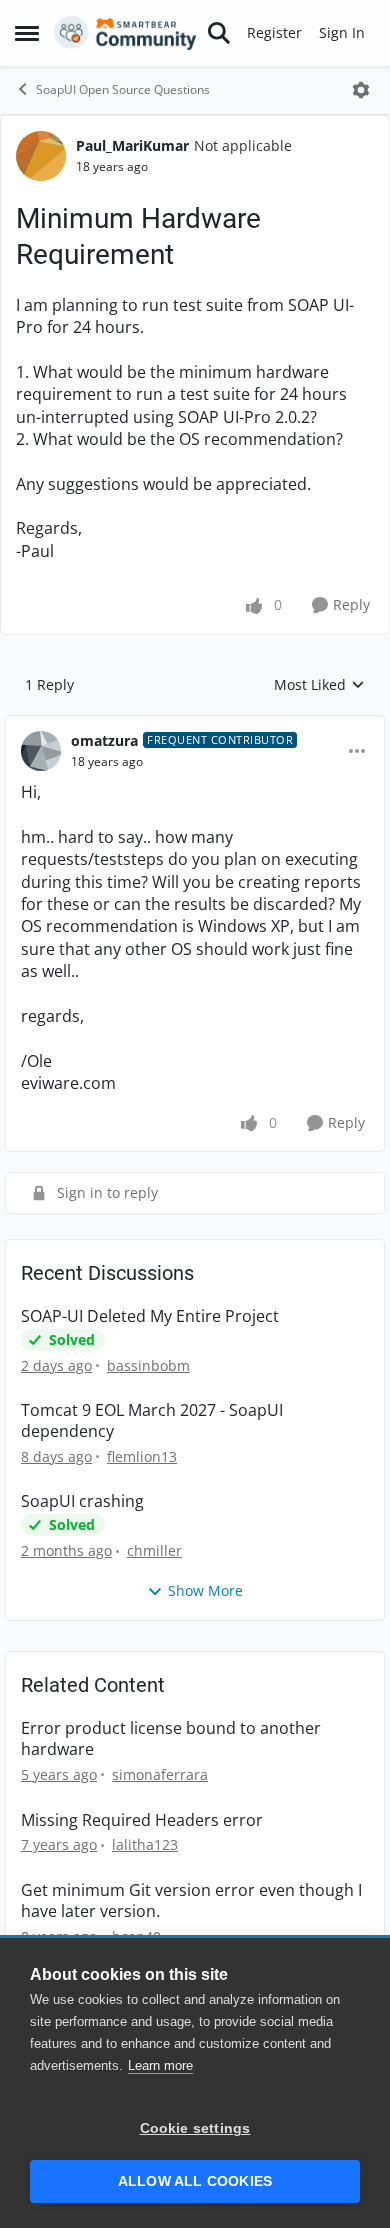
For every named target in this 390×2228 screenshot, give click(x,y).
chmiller (154, 1550)
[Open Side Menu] (27, 33)
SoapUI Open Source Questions (123, 89)
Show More (205, 1590)
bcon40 (136, 1936)
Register (274, 32)
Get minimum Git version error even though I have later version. (191, 1901)
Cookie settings (195, 2128)
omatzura (104, 740)
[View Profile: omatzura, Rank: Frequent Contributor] (41, 751)
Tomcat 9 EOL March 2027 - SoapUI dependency (152, 1421)
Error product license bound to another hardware (171, 1739)
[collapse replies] (195, 725)
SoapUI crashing (82, 1501)
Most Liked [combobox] (319, 685)
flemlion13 (142, 1456)
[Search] (219, 33)
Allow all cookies (195, 2181)
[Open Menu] (361, 90)
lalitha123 (145, 1844)
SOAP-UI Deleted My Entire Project (150, 1316)
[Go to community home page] (125, 33)
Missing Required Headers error (142, 1820)
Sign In (342, 32)
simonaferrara (160, 1774)
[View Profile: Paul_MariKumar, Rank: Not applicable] (41, 156)
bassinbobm (148, 1365)
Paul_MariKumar (132, 145)
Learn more (160, 2065)
